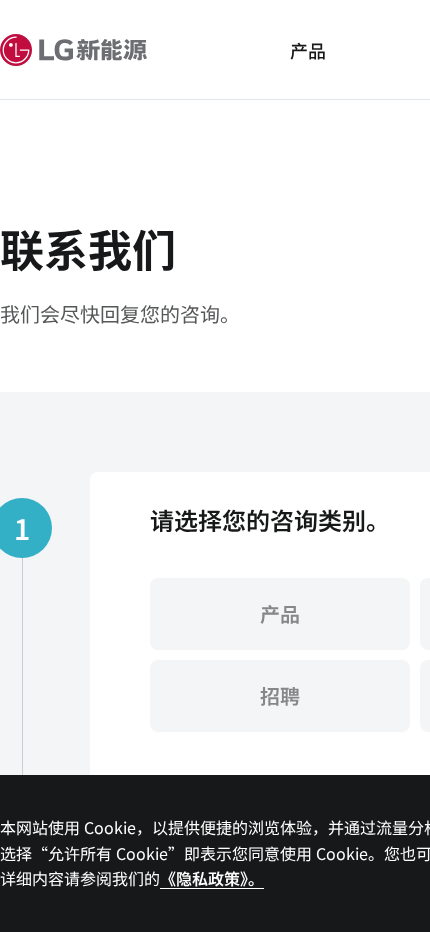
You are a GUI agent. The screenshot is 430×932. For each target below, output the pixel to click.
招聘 (280, 695)
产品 (308, 50)
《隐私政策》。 (212, 878)
